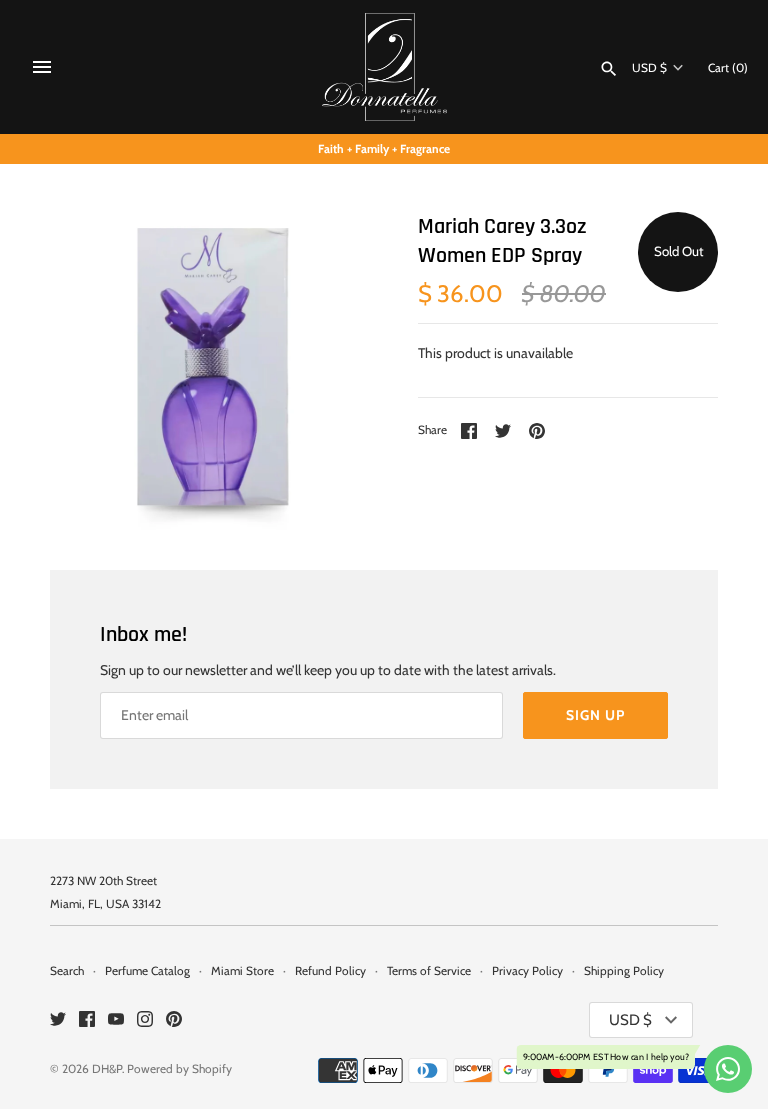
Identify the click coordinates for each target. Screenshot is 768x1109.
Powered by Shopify (179, 1069)
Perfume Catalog (147, 971)
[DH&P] (384, 67)
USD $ (649, 68)
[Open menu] (42, 67)
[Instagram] (145, 1020)
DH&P (107, 1069)
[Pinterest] (174, 1020)
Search (67, 971)
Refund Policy (330, 971)
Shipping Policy (624, 971)
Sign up (595, 715)
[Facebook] (87, 1020)
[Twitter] (58, 1020)
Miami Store (242, 971)
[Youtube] (116, 1020)
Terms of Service (429, 971)
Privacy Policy (527, 971)
